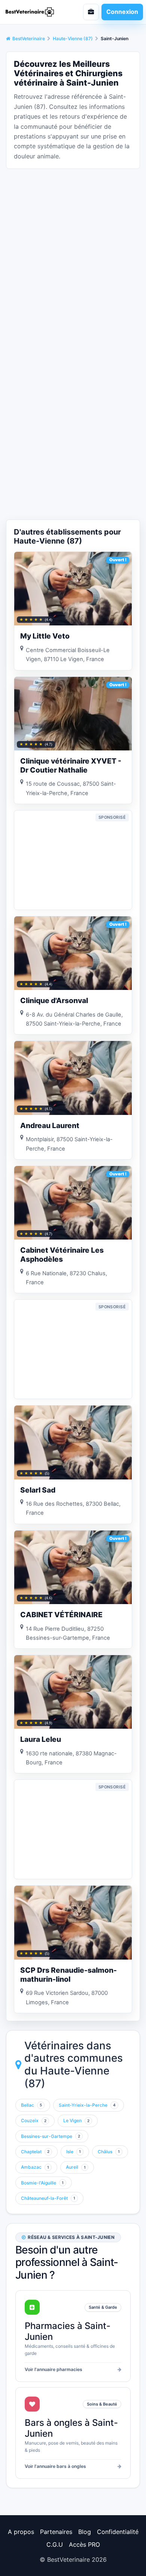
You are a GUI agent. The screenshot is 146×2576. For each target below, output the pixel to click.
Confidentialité (118, 2532)
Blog (85, 2532)
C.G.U (55, 2544)
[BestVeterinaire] (34, 12)
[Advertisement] (73, 248)
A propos (21, 2532)
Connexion (122, 12)
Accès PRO (84, 2544)
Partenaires (56, 2532)
